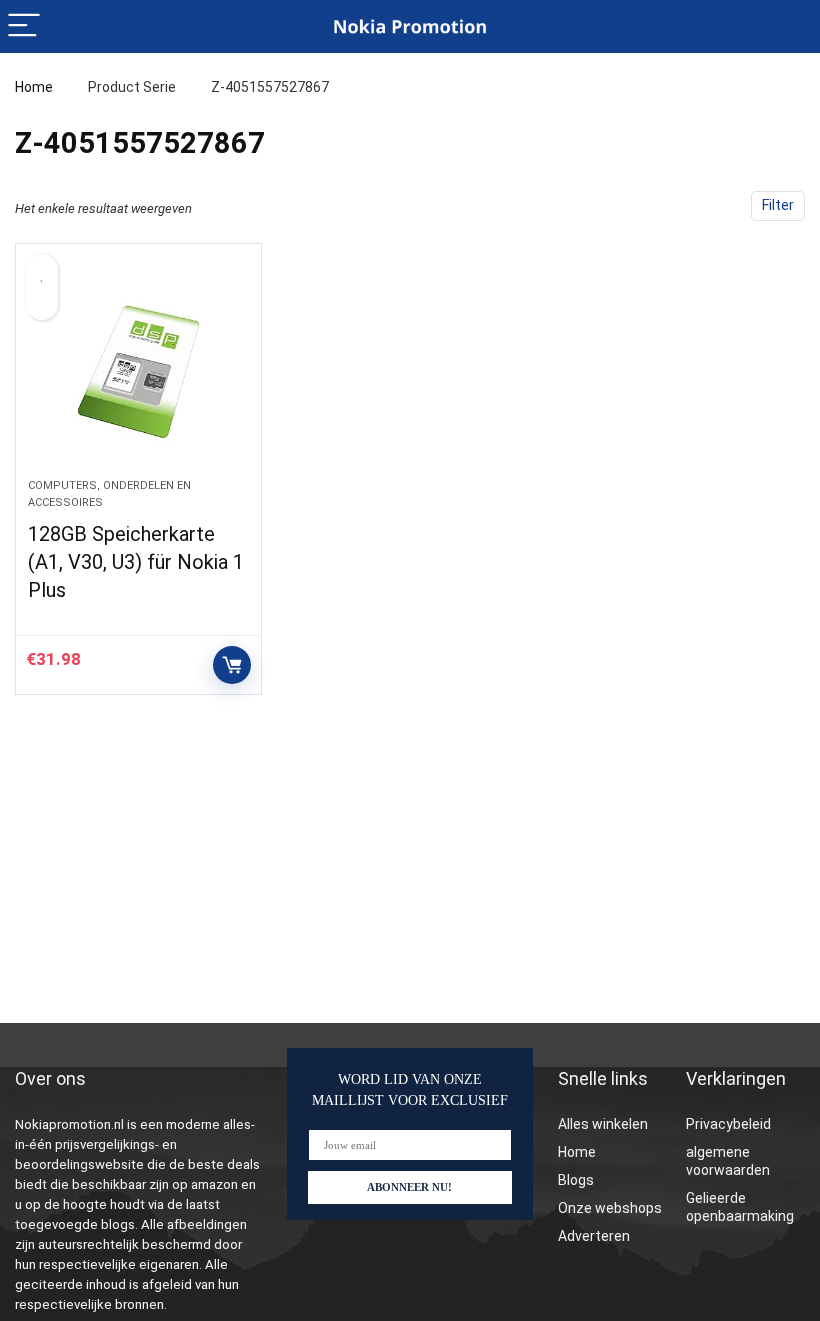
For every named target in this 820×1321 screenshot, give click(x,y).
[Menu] (24, 26)
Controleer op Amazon (232, 665)
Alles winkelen (603, 1124)
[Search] (789, 26)
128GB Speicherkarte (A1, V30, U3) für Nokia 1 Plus (136, 562)
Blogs (576, 1180)
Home (34, 87)
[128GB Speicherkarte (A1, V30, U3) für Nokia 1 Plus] (138, 371)
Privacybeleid (728, 1124)
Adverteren (594, 1236)
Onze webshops (610, 1208)
